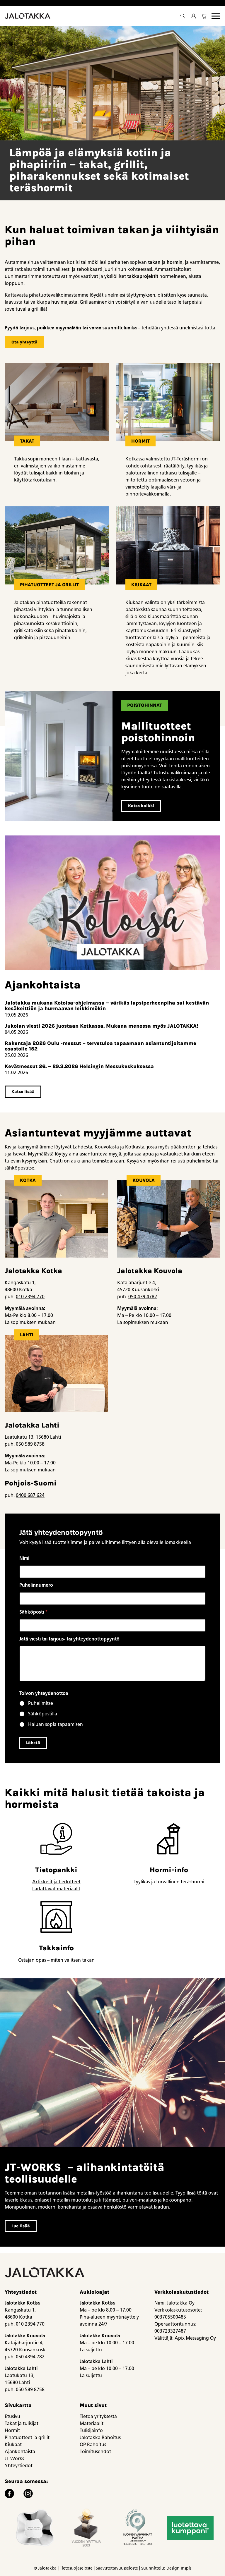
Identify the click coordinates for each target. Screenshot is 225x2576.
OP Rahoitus (93, 2445)
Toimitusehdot (95, 2452)
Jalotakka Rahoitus (100, 2437)
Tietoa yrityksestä (98, 2416)
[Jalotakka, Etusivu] (28, 16)
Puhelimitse (41, 1703)
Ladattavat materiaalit (56, 1889)
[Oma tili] (193, 16)
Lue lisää (21, 2226)
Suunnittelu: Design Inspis (166, 2568)
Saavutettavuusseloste (117, 2568)
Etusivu (12, 2416)
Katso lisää (23, 1092)
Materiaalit (92, 2423)
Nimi (24, 1558)
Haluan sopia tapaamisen (56, 1724)
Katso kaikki (141, 806)
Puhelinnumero (36, 1585)
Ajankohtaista (20, 2452)
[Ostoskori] (204, 16)
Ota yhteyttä (24, 342)
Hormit (12, 2430)
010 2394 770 (30, 1297)
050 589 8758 (30, 1444)
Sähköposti (34, 1612)
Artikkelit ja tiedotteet (56, 1882)
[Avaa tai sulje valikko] (216, 16)
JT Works (14, 2459)
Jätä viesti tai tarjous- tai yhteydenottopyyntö (69, 1639)
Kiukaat (13, 2445)
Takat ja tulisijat (22, 2423)
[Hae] (183, 16)
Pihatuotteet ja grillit (27, 2437)
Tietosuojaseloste (76, 2568)
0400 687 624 (30, 1495)
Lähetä (33, 1743)
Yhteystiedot (19, 2466)
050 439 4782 (143, 1297)
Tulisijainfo (91, 2430)
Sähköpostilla (43, 1714)
